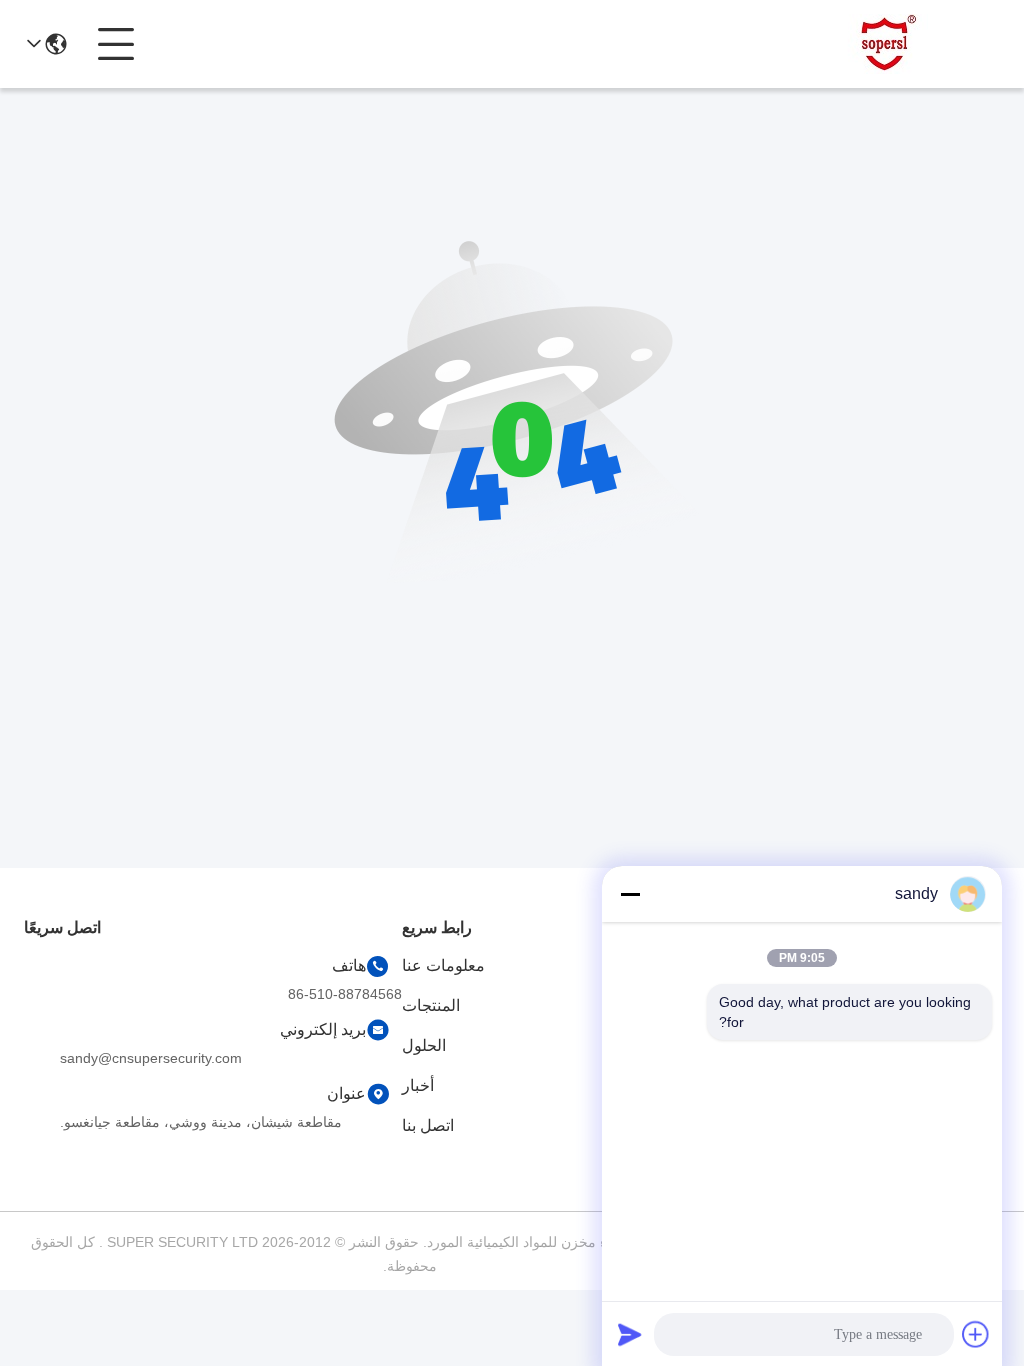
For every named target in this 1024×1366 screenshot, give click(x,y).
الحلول (424, 1045)
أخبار (418, 1085)
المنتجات (431, 1005)
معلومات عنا (443, 965)
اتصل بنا (428, 1125)
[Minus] (630, 894)
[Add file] (976, 1334)
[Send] (630, 1334)
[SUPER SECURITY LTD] (890, 44)
